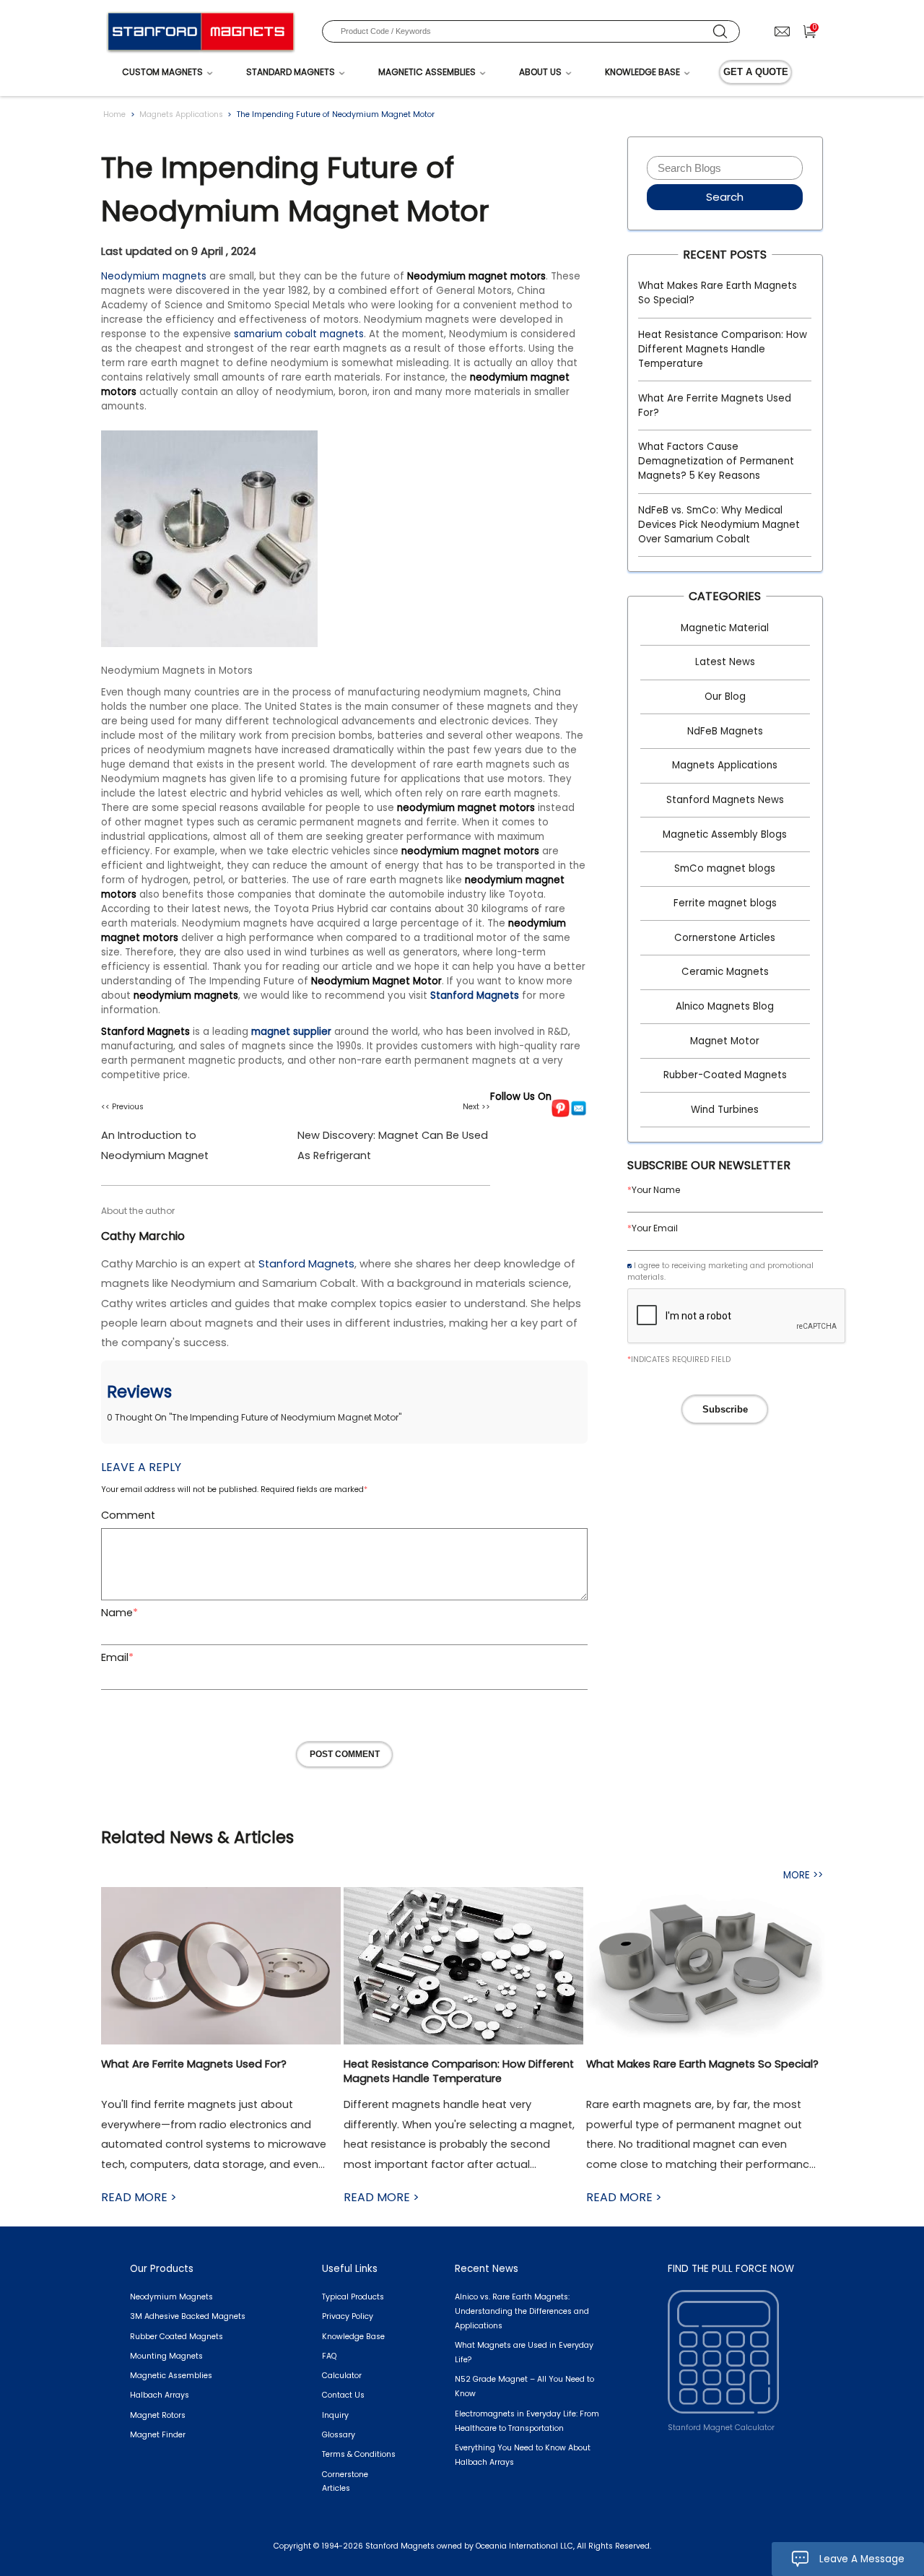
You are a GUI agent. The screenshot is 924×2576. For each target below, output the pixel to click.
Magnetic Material (725, 628)
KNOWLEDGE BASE (642, 72)
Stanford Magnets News (725, 800)
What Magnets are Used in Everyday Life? (524, 2352)
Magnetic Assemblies (171, 2376)
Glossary (339, 2435)
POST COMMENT (345, 1754)
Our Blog (725, 697)
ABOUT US (540, 72)
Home (114, 114)
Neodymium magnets (154, 276)
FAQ (329, 2356)
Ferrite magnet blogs (725, 903)
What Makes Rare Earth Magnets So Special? (718, 293)
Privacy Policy (348, 2316)
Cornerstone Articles (725, 938)
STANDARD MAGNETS (291, 72)
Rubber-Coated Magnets (725, 1075)
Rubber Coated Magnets (176, 2337)
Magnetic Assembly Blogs (725, 834)
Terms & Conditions (359, 2454)
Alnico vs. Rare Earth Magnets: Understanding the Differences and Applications (522, 2311)
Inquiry (335, 2415)
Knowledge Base (353, 2337)
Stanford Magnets (475, 996)
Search (725, 197)
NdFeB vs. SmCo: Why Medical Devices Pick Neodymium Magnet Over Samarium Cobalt (719, 525)
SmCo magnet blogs (725, 868)
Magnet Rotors (158, 2415)
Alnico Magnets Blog (725, 1006)
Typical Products (353, 2297)
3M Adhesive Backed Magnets (188, 2316)
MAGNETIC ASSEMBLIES (427, 72)
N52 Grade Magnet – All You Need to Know (524, 2386)
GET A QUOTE (756, 72)
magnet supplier (291, 1032)
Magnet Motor (725, 1041)
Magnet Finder (158, 2435)
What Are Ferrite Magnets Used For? (715, 406)
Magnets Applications (181, 114)
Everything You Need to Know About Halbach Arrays (523, 2455)
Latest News (725, 662)
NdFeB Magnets (725, 731)
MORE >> (803, 1875)
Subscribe (725, 1409)
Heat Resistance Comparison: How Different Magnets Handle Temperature (723, 349)
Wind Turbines (725, 1110)
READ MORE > (139, 2197)
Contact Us (343, 2395)
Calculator (342, 2376)
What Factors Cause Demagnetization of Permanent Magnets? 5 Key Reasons (716, 461)
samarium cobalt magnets (299, 334)
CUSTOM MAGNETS (162, 72)
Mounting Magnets (166, 2356)
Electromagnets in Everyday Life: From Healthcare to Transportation (527, 2421)
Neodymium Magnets (171, 2297)
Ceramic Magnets (725, 972)
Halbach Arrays (160, 2395)
